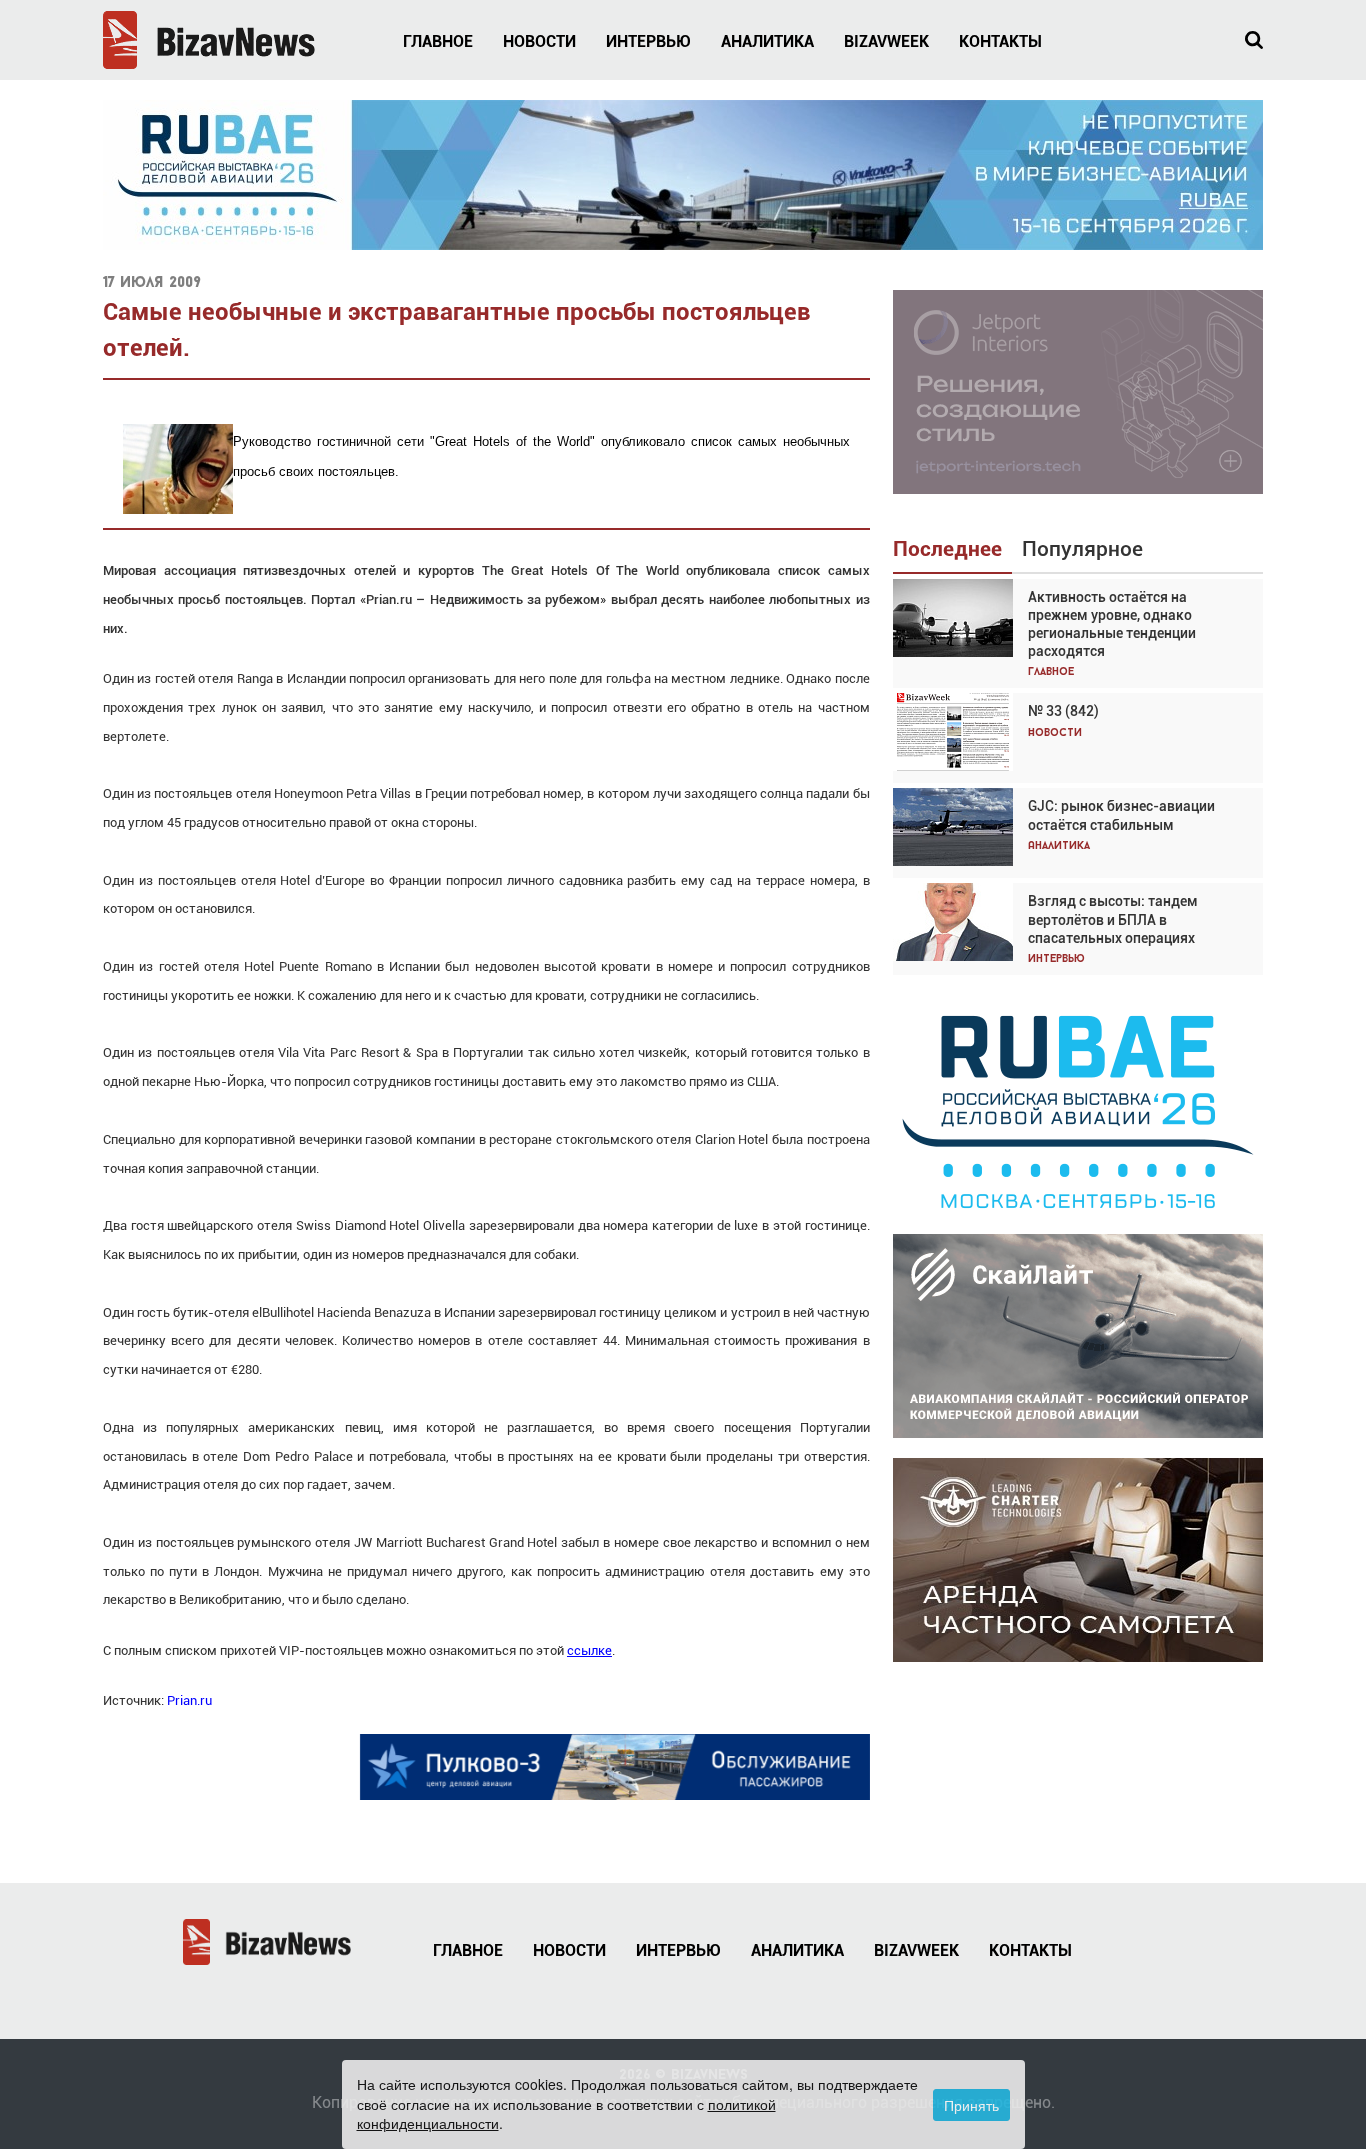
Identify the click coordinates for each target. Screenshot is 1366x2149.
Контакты (1000, 41)
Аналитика (767, 41)
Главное (438, 41)
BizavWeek (886, 41)
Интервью (648, 41)
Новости (539, 41)
